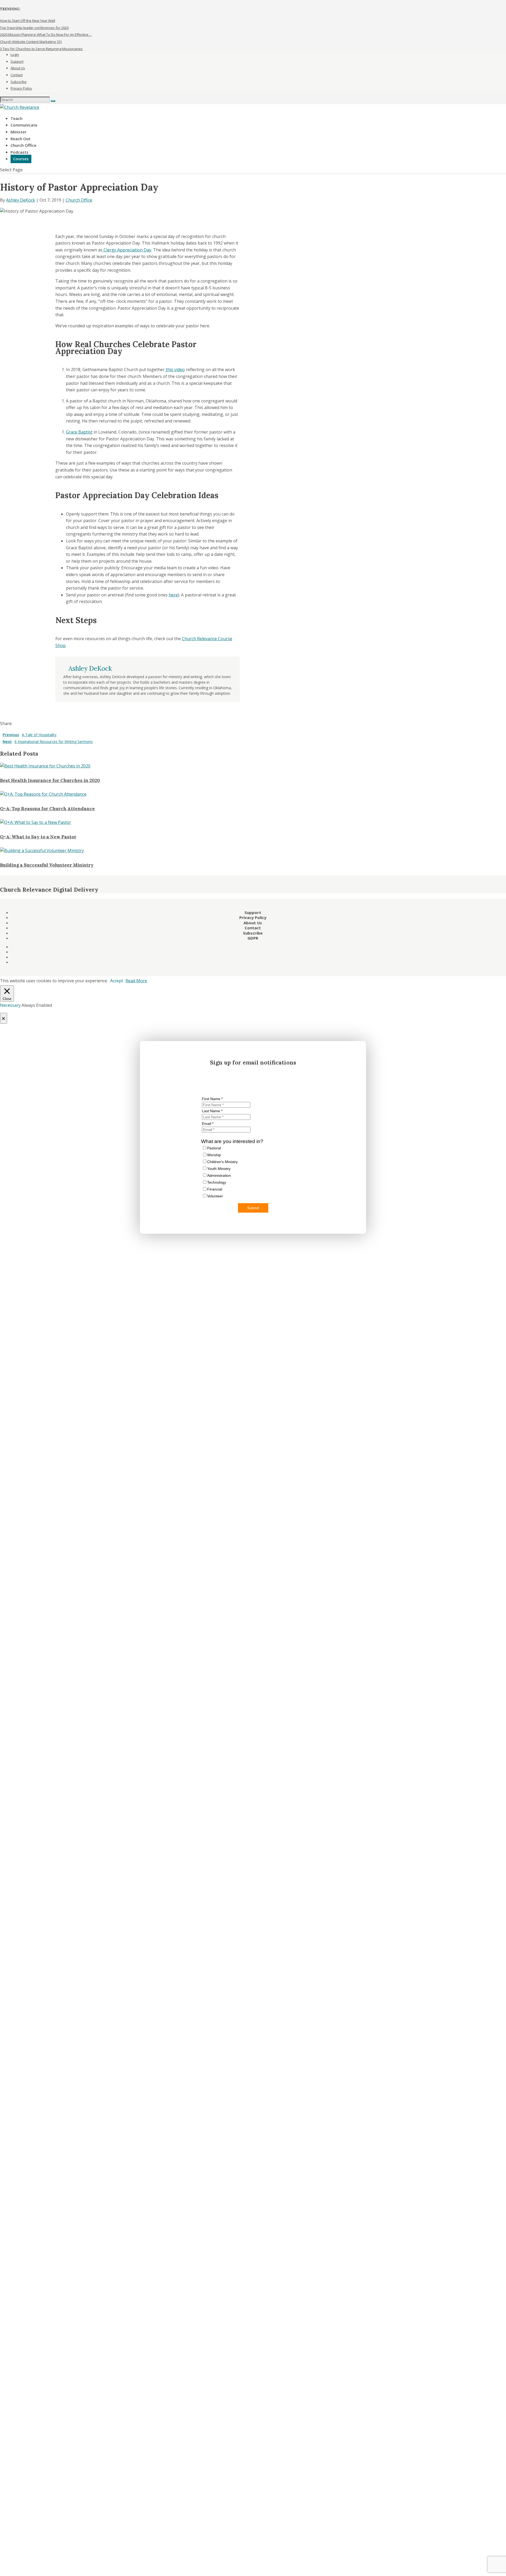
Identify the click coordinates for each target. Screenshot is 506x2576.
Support (17, 61)
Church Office (23, 145)
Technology (217, 1182)
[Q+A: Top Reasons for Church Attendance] (43, 794)
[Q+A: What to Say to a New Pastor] (36, 822)
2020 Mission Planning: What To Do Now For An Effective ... (46, 35)
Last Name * (212, 1111)
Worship (214, 1155)
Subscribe (19, 82)
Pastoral (214, 1148)
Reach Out (21, 139)
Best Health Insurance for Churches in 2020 (50, 780)
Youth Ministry (219, 1169)
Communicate (24, 125)
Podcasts (20, 152)
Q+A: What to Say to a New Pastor (38, 837)
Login (15, 55)
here (173, 595)
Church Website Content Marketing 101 (31, 42)
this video (175, 370)
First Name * (212, 1099)
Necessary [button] (11, 1005)
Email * (208, 1124)
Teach (16, 118)
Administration (219, 1175)
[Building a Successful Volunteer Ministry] (42, 850)
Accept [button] (117, 981)
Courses (21, 159)
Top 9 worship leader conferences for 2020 (34, 28)
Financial (215, 1189)
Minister (18, 132)
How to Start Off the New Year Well (28, 21)
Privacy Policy (21, 88)
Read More (136, 981)
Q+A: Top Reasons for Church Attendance (47, 809)
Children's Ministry (222, 1162)
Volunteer (215, 1196)
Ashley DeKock (21, 200)
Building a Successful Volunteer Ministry (47, 865)
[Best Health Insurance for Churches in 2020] (45, 766)
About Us (18, 68)
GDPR (253, 938)
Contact (17, 75)
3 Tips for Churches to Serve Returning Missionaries (41, 49)
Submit (253, 1208)
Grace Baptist (79, 432)
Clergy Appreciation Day (127, 250)
